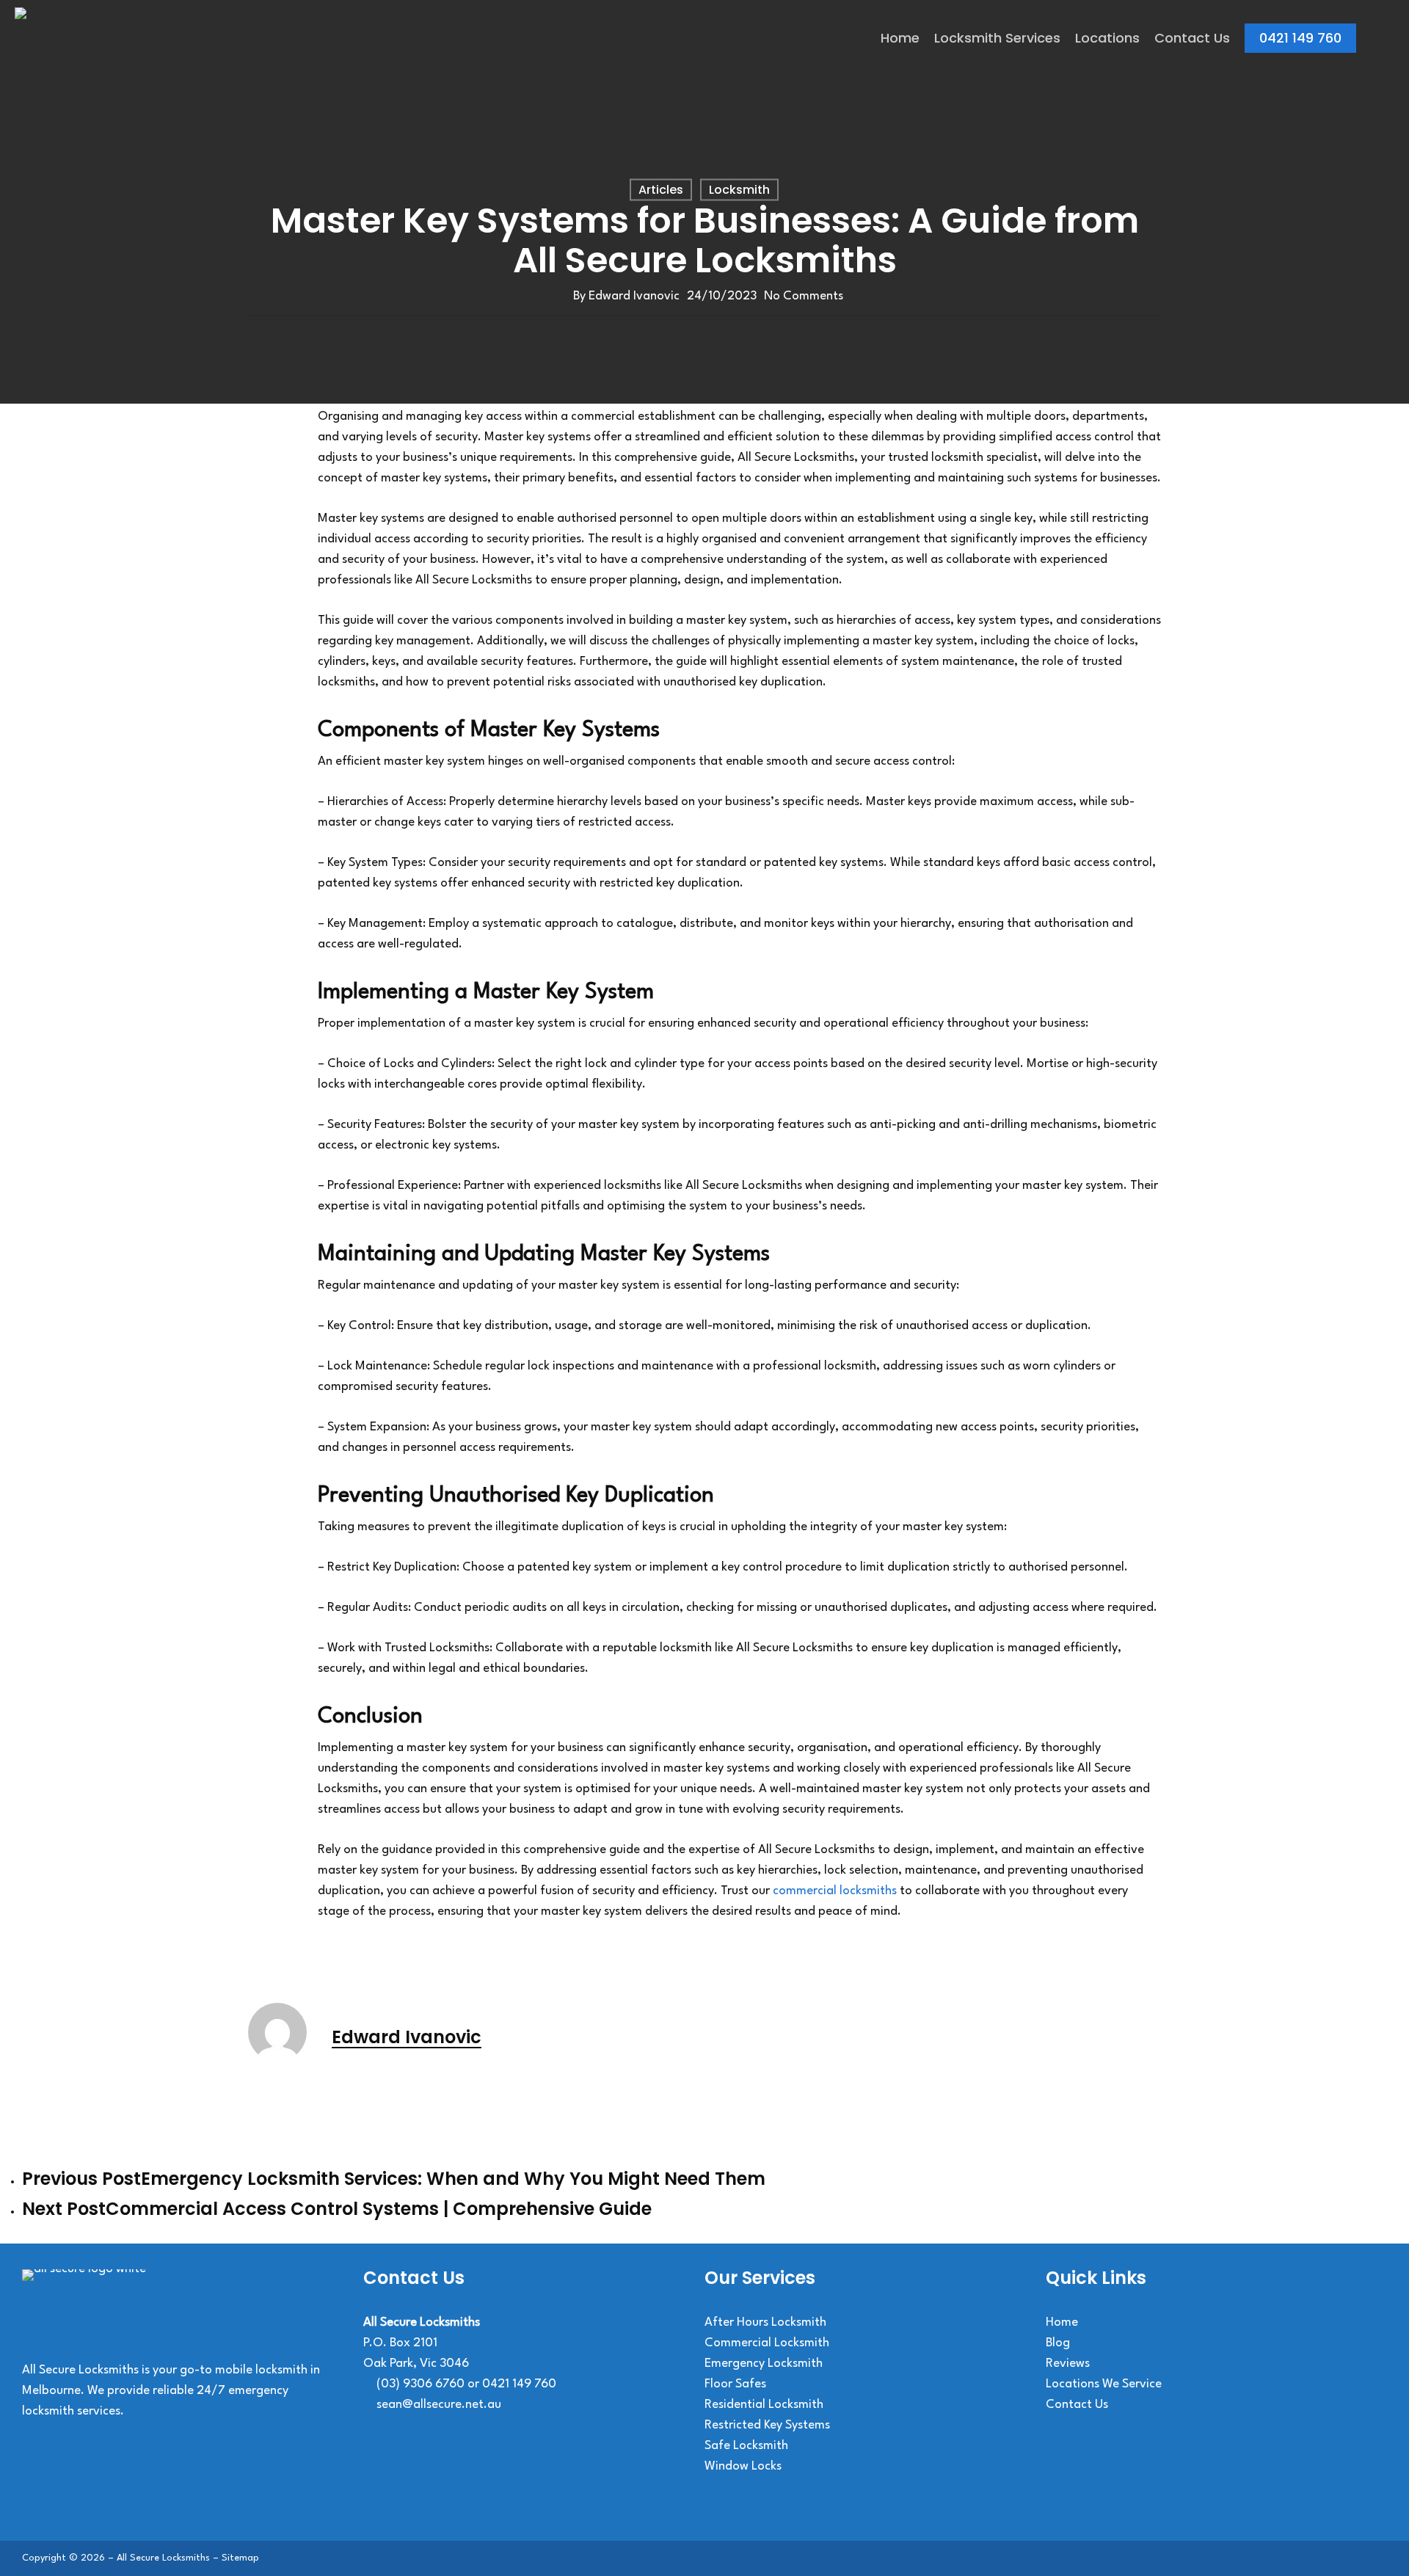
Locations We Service (1104, 2384)
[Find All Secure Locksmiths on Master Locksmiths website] (481, 2482)
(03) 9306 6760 (420, 2384)
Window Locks (743, 2466)
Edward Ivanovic (634, 296)
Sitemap (240, 2558)
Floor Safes (735, 2384)
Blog (1058, 2343)
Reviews (1068, 2364)
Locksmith (739, 190)
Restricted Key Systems (767, 2425)
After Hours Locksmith (765, 2322)
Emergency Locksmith (764, 2364)
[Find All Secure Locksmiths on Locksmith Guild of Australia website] (400, 2482)
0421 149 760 (519, 2384)
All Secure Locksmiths (163, 2558)
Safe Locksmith (746, 2446)
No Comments (804, 296)
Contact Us (1077, 2405)
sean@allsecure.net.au (439, 2405)
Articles (661, 190)
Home (1062, 2322)
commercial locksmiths (835, 1891)
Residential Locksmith (764, 2405)
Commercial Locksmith (767, 2343)
